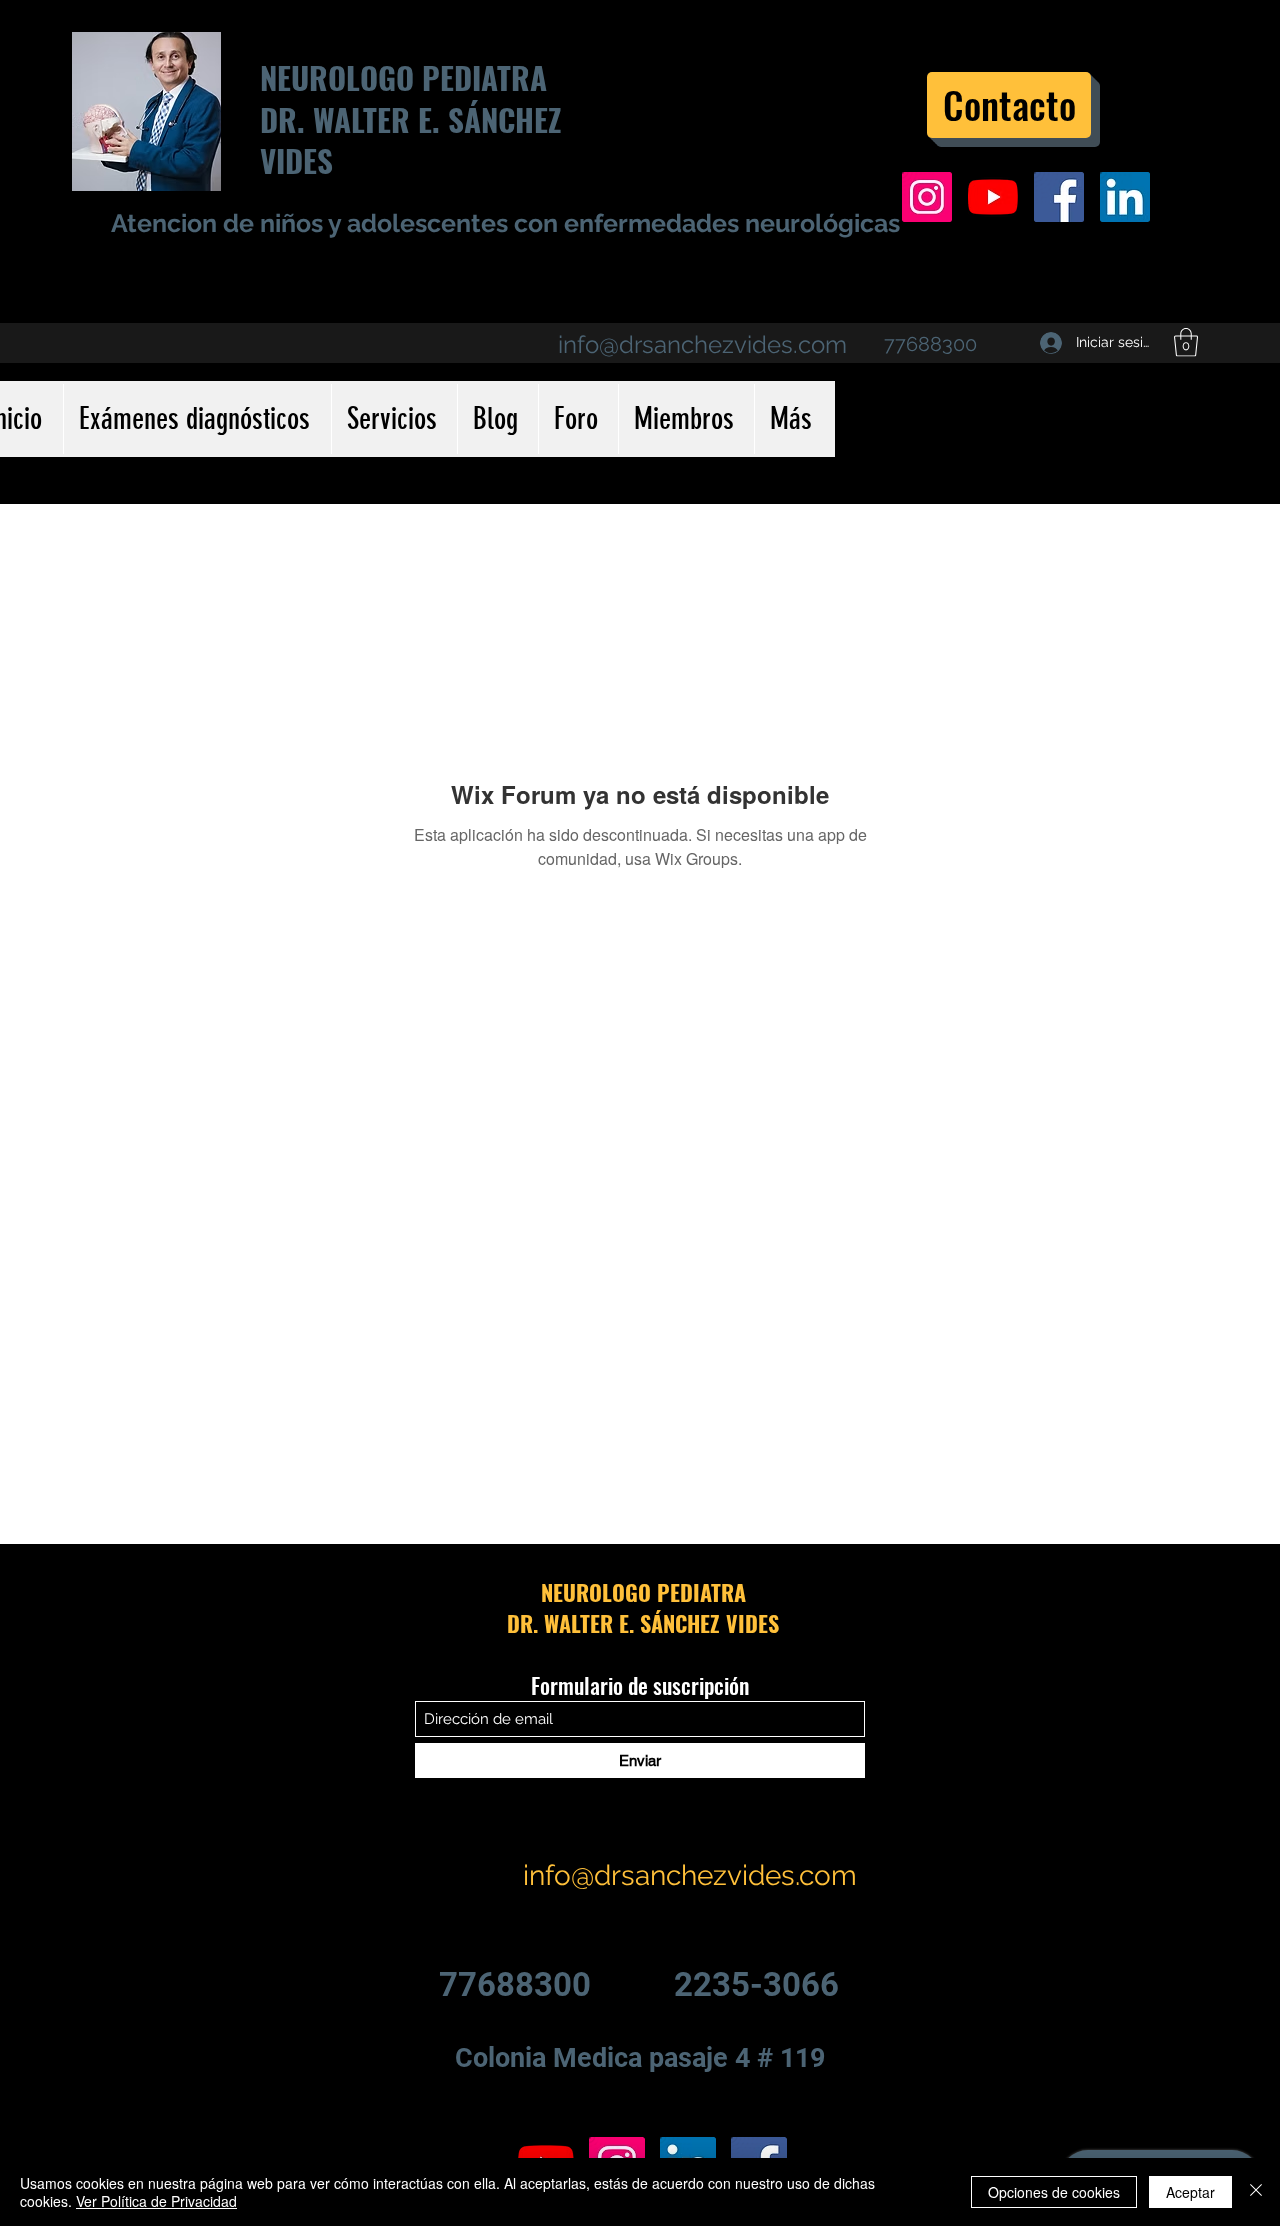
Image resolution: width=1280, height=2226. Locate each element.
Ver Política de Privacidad (156, 2201)
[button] (1186, 342)
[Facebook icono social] (1059, 197)
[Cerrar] (1256, 2192)
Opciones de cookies (1054, 2192)
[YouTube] (993, 197)
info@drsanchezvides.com (702, 344)
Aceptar (1190, 2192)
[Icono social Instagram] (927, 197)
